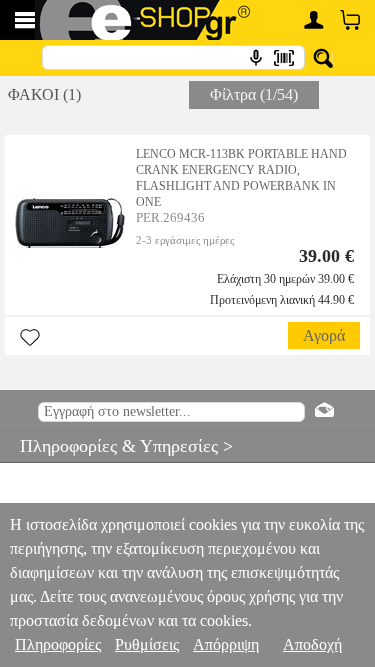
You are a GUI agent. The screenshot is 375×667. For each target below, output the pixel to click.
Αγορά (324, 335)
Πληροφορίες (58, 644)
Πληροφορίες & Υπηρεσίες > (116, 446)
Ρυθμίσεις (147, 644)
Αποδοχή (312, 644)
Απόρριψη (226, 644)
